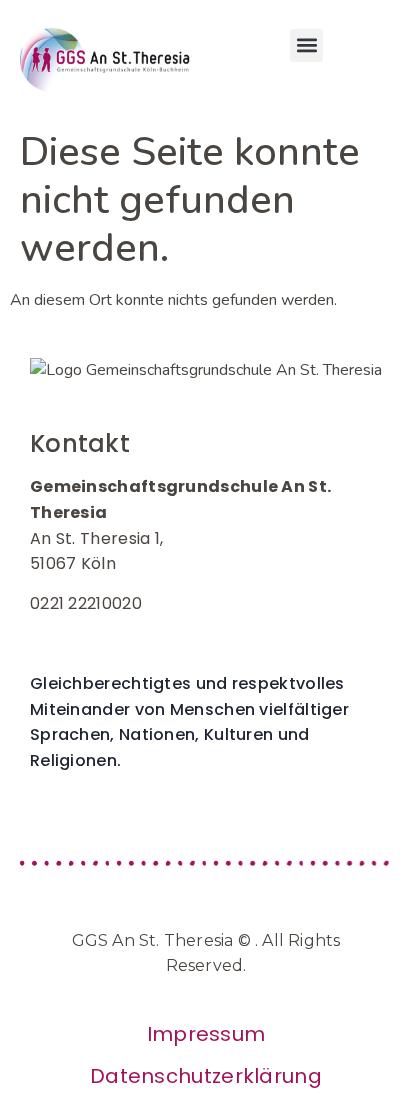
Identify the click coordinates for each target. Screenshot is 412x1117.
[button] (306, 45)
